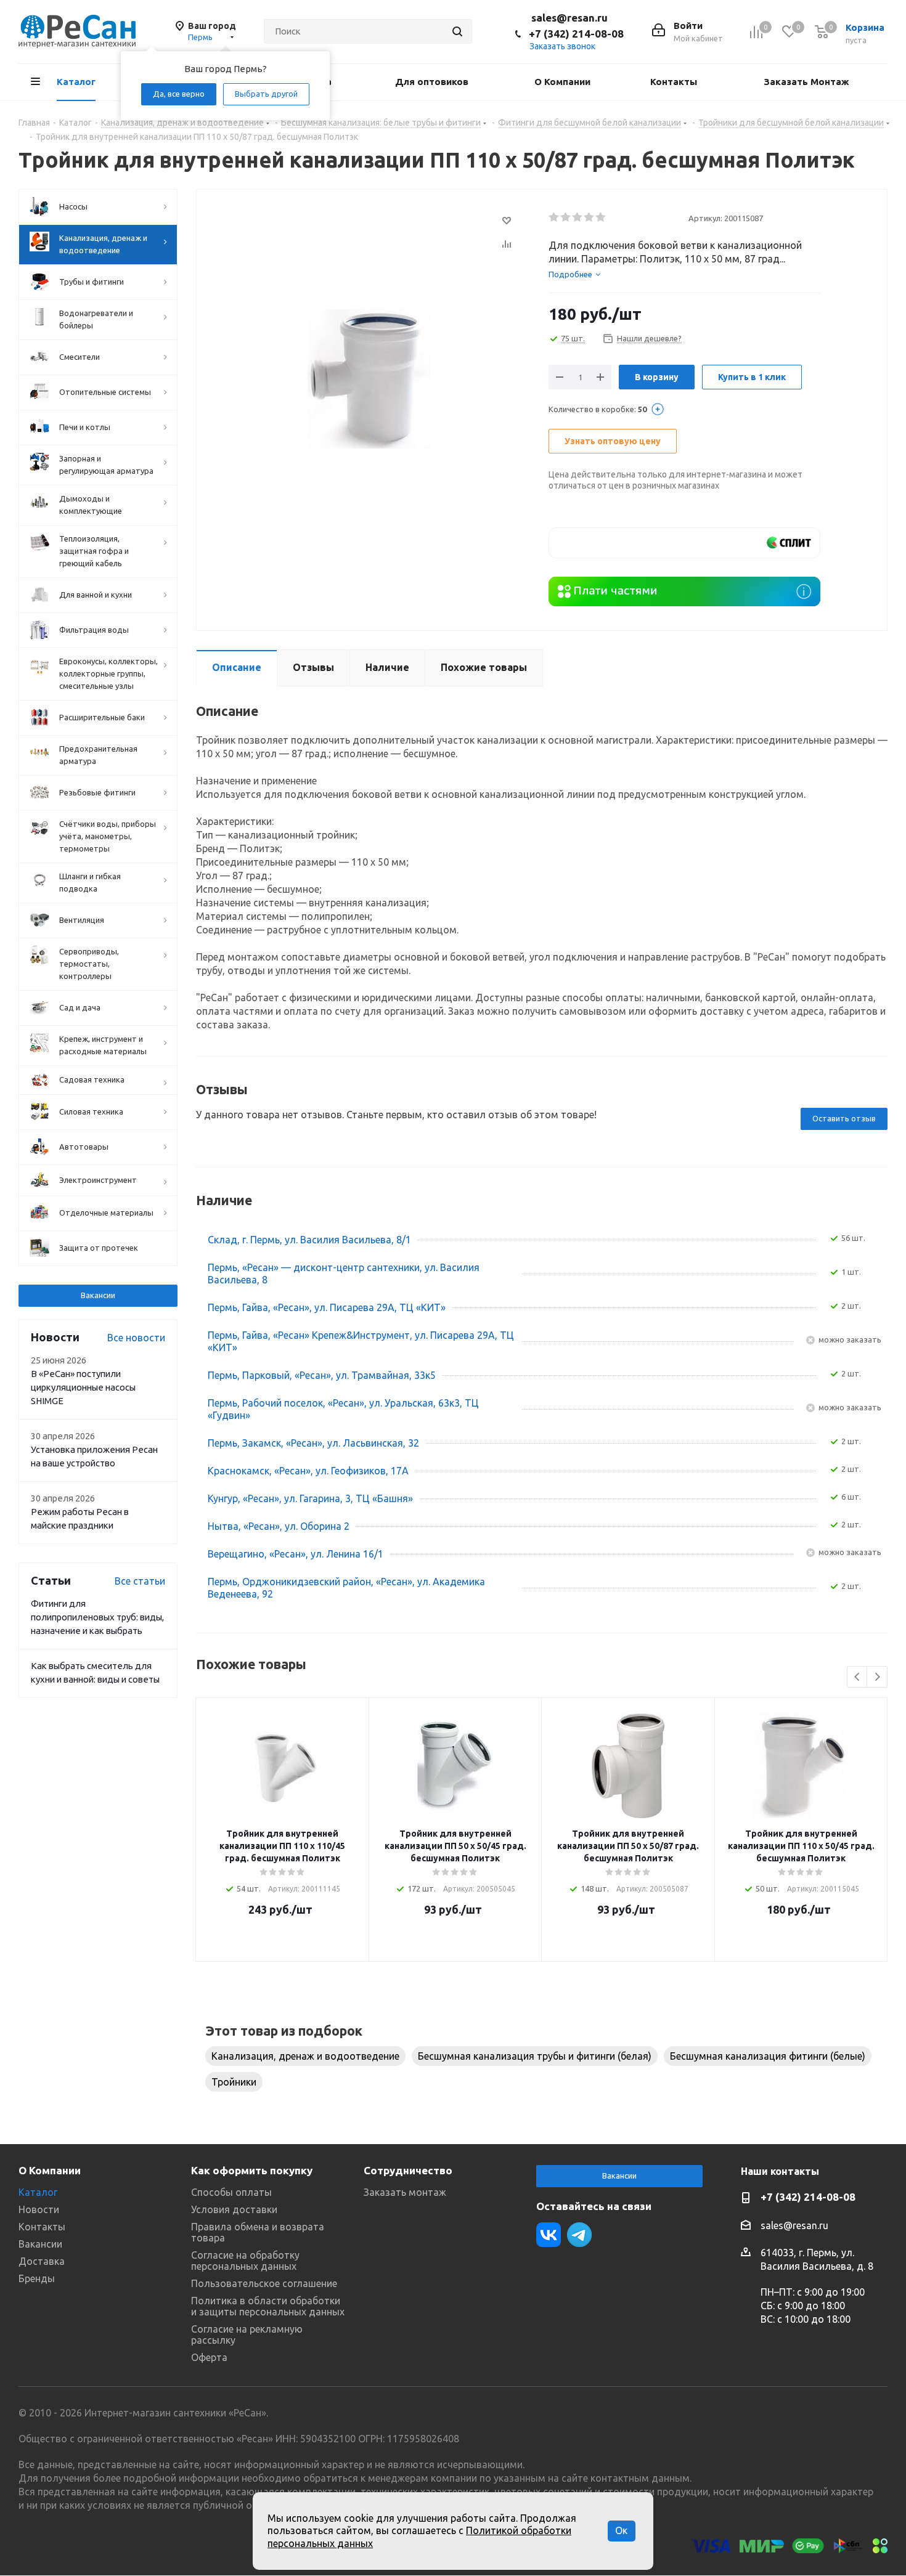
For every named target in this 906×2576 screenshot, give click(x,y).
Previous (858, 1677)
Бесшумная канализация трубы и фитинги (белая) (535, 2056)
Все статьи (140, 1581)
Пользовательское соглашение (264, 2283)
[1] (554, 217)
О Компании (50, 2170)
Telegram (579, 2235)
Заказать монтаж (405, 2192)
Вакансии (98, 1295)
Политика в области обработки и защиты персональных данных (268, 2306)
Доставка (42, 2261)
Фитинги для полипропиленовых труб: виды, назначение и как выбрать (97, 1617)
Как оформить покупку (252, 2170)
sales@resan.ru (569, 18)
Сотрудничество (408, 2170)
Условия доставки (234, 2209)
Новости (39, 2209)
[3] (578, 217)
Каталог (38, 2192)
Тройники (234, 2082)
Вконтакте (549, 2235)
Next (877, 1677)
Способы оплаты (231, 2192)
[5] (601, 217)
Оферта (209, 2357)
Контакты (42, 2227)
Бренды (37, 2278)
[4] (590, 217)
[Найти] (457, 31)
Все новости (136, 1338)
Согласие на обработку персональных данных (245, 2261)
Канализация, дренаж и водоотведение (305, 2056)
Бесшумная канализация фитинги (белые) (768, 2056)
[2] (566, 217)
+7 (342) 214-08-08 (576, 34)
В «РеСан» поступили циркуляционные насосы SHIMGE (83, 1387)
